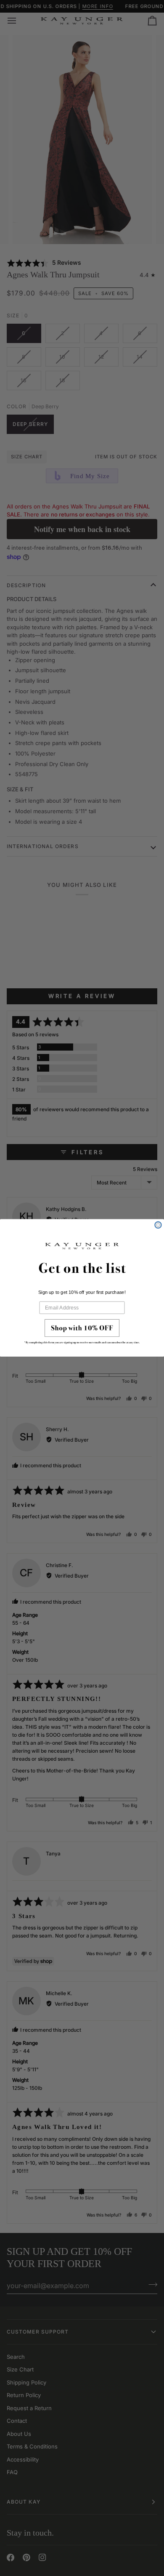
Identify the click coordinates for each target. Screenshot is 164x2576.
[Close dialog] (158, 1225)
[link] (82, 1334)
